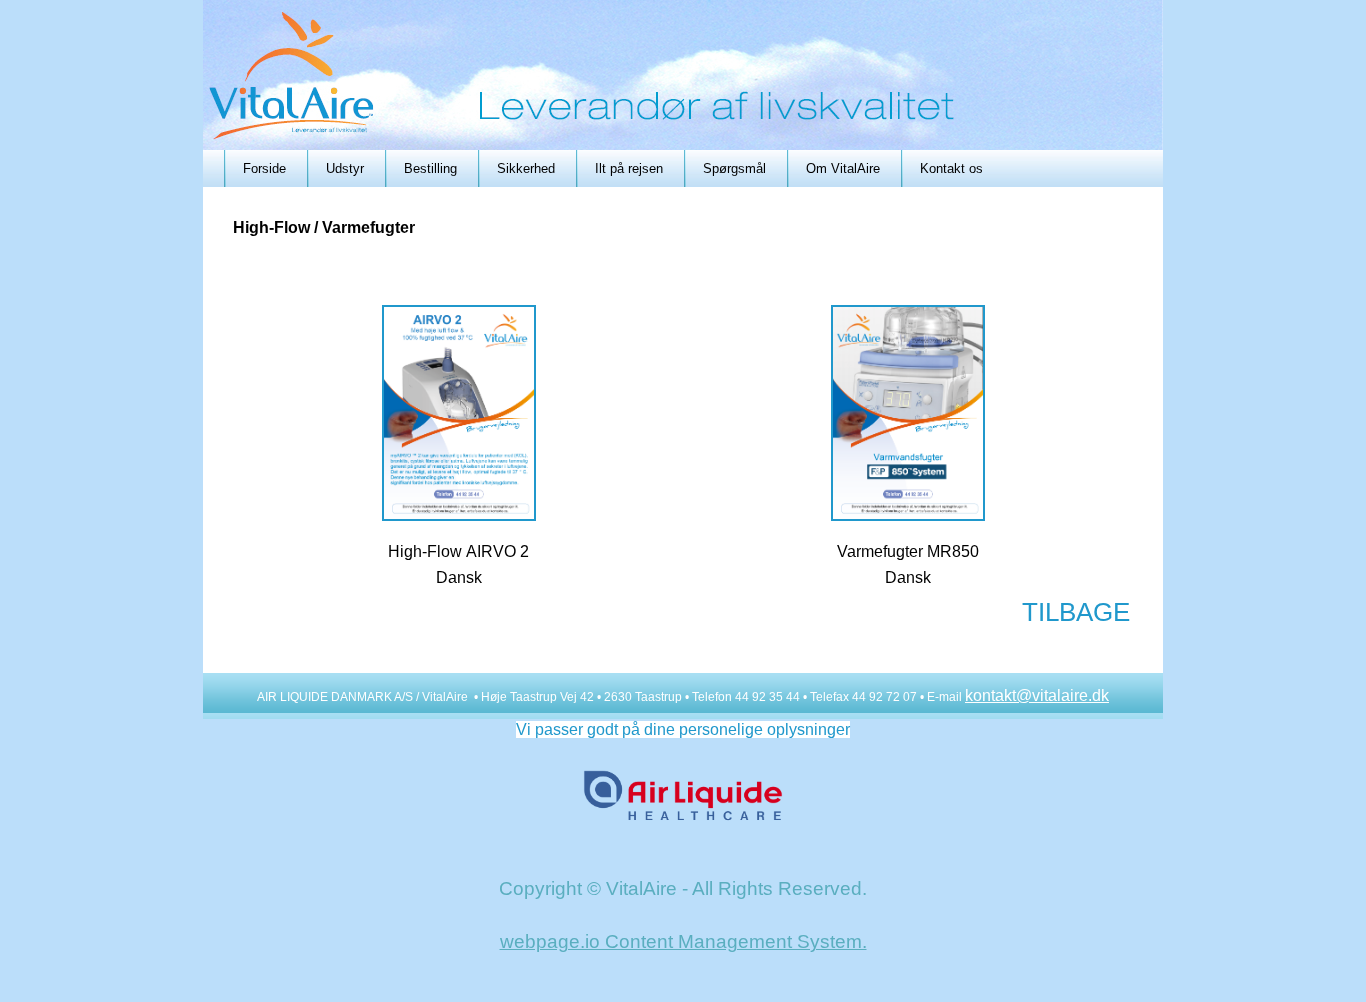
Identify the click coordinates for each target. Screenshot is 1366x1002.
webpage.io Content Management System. (683, 941)
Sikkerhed (526, 168)
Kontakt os (951, 168)
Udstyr (345, 168)
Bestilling (430, 168)
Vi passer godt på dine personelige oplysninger (683, 729)
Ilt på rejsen (629, 168)
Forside (264, 168)
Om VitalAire (843, 168)
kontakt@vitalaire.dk (1037, 695)
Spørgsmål (734, 168)
